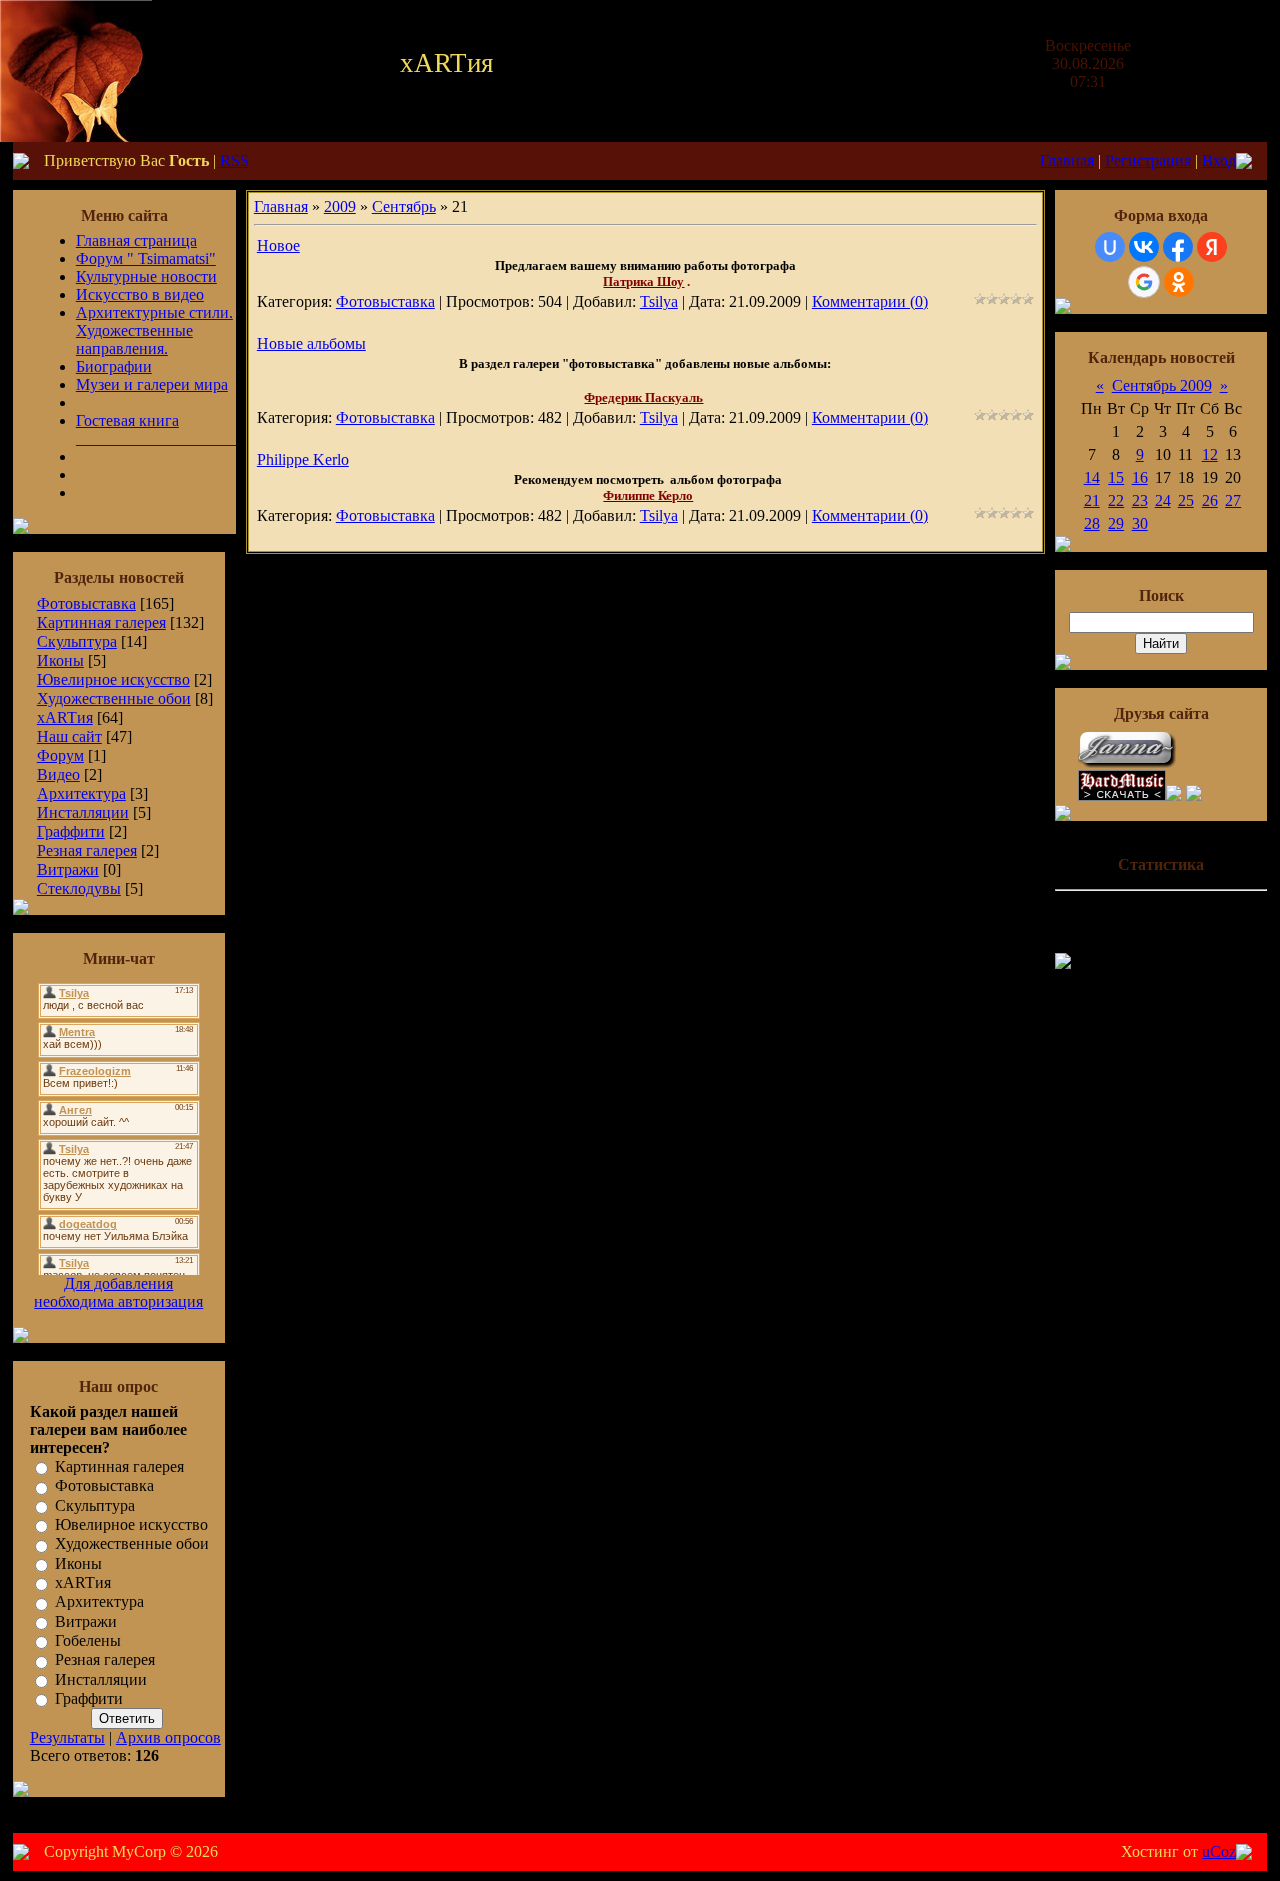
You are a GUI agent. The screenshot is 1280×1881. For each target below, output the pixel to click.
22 (1116, 500)
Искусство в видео (140, 294)
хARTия (65, 717)
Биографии (114, 366)
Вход (1219, 160)
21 (1092, 500)
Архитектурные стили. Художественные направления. (154, 330)
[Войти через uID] (1110, 247)
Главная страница (136, 240)
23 (1140, 500)
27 (1233, 500)
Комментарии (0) (870, 301)
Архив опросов (168, 1737)
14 (1092, 477)
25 (1186, 500)
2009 (340, 206)
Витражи (68, 869)
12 (1210, 454)
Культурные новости (146, 276)
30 (1140, 523)
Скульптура (77, 641)
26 (1210, 500)
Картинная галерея (101, 622)
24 (1163, 500)
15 (1116, 477)
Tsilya (659, 301)
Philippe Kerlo (303, 459)
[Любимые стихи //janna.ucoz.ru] (1128, 764)
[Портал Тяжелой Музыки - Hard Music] (1122, 795)
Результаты (67, 1737)
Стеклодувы (79, 888)
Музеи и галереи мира (152, 384)
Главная (1067, 160)
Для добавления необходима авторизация (118, 1292)
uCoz (1219, 1851)
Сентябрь (404, 206)
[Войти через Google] (1144, 282)
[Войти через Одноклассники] (1179, 282)
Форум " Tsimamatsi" (146, 258)
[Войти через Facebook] (1178, 247)
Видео (58, 774)
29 (1116, 523)
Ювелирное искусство (113, 679)
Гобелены (88, 1640)
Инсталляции (83, 812)
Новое (278, 245)
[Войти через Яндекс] (1212, 247)
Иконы (60, 660)
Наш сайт (69, 736)
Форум (60, 755)
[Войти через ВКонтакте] (1144, 247)
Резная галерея (87, 850)
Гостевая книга (127, 420)
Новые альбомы (311, 343)
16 (1140, 477)
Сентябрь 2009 (1162, 385)
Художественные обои (114, 698)
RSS (234, 160)
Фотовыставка (86, 603)
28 (1092, 523)
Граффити (71, 831)
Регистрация (1148, 160)
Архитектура (81, 793)
